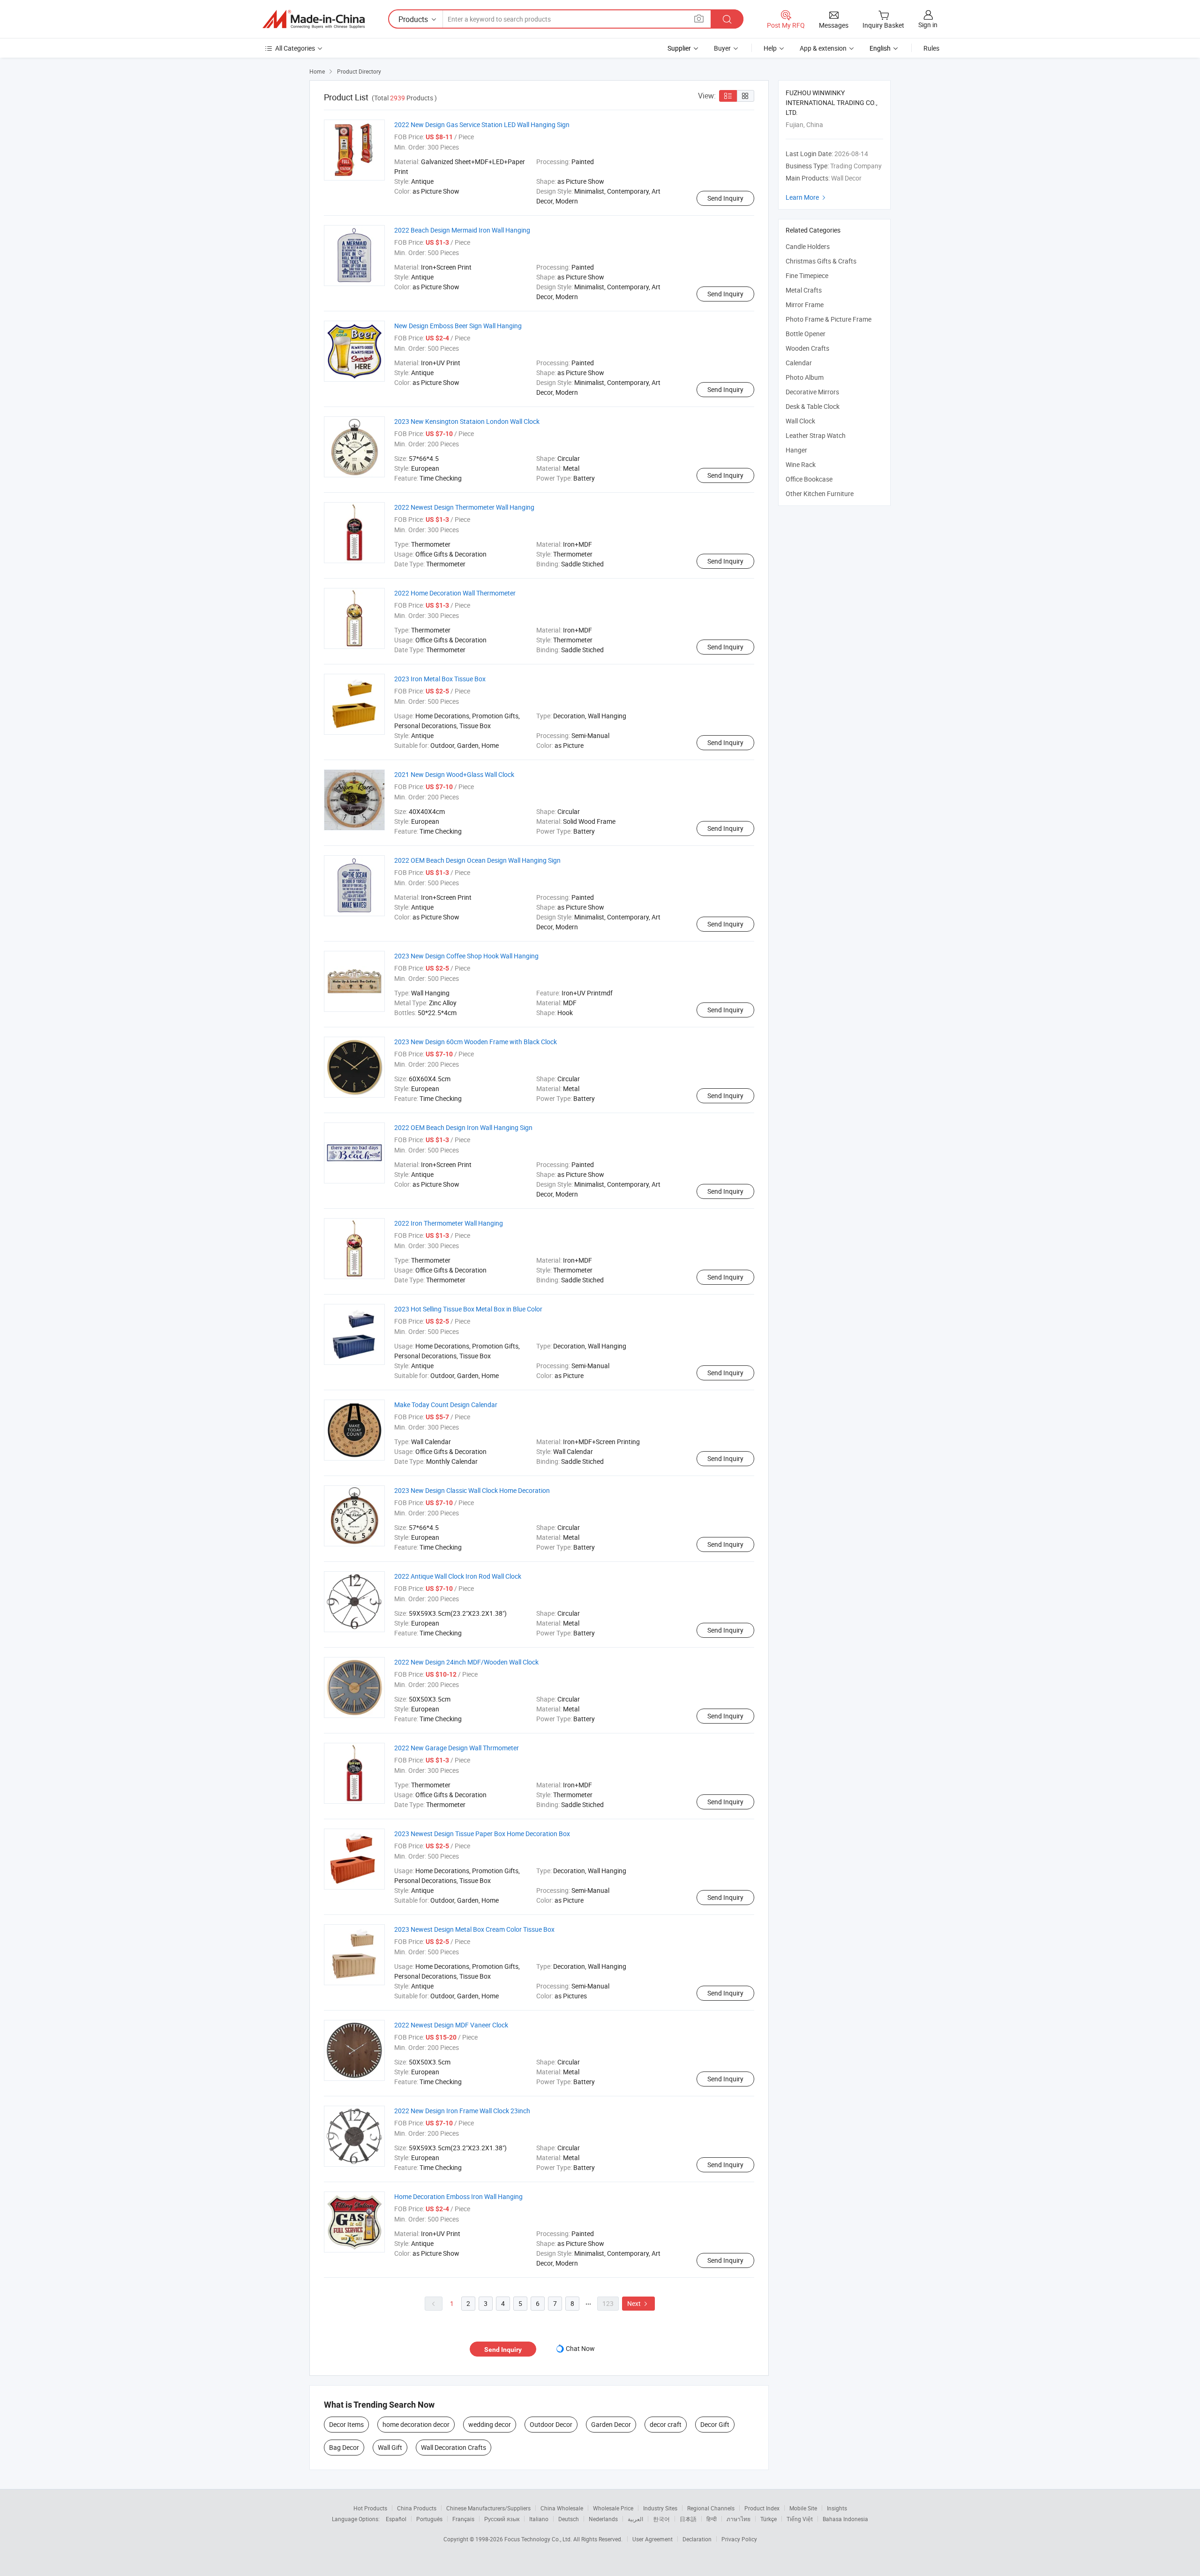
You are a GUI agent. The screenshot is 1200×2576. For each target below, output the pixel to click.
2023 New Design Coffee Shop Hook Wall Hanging (466, 956)
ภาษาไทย (739, 2519)
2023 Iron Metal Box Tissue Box (440, 679)
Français (463, 2519)
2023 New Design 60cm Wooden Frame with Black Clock (476, 1042)
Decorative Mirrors (812, 392)
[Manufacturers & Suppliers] (314, 19)
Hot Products (370, 2508)
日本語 (688, 2519)
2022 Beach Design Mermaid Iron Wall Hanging (462, 230)
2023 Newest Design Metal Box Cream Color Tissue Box (474, 1929)
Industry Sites (660, 2508)
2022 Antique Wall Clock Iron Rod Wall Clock (458, 1576)
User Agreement (652, 2539)
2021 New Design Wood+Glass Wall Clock (454, 774)
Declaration (697, 2539)
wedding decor (490, 2424)
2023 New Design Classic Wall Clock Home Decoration (472, 1490)
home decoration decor (416, 2424)
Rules (931, 48)
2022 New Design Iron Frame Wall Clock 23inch (462, 2111)
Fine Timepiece (807, 275)
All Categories (295, 48)
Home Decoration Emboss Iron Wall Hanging (458, 2196)
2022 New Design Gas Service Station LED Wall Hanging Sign (482, 124)
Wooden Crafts (807, 348)
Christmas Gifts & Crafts (821, 261)
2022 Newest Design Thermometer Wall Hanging (464, 507)
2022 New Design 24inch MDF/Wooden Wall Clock (466, 1662)
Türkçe (769, 2519)
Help (770, 48)
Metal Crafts (804, 290)
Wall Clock (800, 421)
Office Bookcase (809, 479)
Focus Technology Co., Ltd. (539, 2539)
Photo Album (805, 377)
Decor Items (346, 2424)
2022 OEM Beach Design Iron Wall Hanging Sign (463, 1127)
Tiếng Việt (800, 2519)
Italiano (539, 2519)
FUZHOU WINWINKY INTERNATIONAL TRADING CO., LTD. (832, 102)
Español (396, 2519)
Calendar (799, 363)
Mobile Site (803, 2508)
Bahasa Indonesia (845, 2519)
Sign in (928, 25)
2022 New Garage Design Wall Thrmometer (457, 1748)
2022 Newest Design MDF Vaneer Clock (451, 2025)
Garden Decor (611, 2424)
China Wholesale (562, 2508)
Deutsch (569, 2519)
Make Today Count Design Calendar (446, 1405)
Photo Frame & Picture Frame (829, 319)
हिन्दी (712, 2519)
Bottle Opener (806, 334)
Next (638, 2303)
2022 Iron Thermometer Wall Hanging (449, 1223)
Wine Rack (801, 464)
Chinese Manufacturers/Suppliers (488, 2508)
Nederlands (603, 2519)
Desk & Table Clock (813, 406)
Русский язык (502, 2519)
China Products (417, 2508)
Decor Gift (715, 2424)
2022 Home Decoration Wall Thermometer (455, 593)
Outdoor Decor (551, 2424)
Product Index (762, 2508)
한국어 (661, 2519)
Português (429, 2519)
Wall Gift (390, 2447)
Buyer (722, 48)
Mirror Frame (805, 305)
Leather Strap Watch (816, 435)
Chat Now (580, 2348)
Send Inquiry (725, 198)
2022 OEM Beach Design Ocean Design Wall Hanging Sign (477, 860)
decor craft (666, 2424)
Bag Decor (344, 2447)
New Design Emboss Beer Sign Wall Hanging (458, 326)
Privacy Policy (739, 2539)
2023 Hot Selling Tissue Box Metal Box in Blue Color (468, 1309)
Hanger (796, 450)
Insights (837, 2508)
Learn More (807, 197)
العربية (635, 2519)
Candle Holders (808, 246)
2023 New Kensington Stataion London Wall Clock (467, 421)
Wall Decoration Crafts (454, 2447)
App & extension (823, 48)
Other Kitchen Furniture (820, 493)
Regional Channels (711, 2508)
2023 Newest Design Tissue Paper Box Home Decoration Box (482, 1834)
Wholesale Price (613, 2508)
